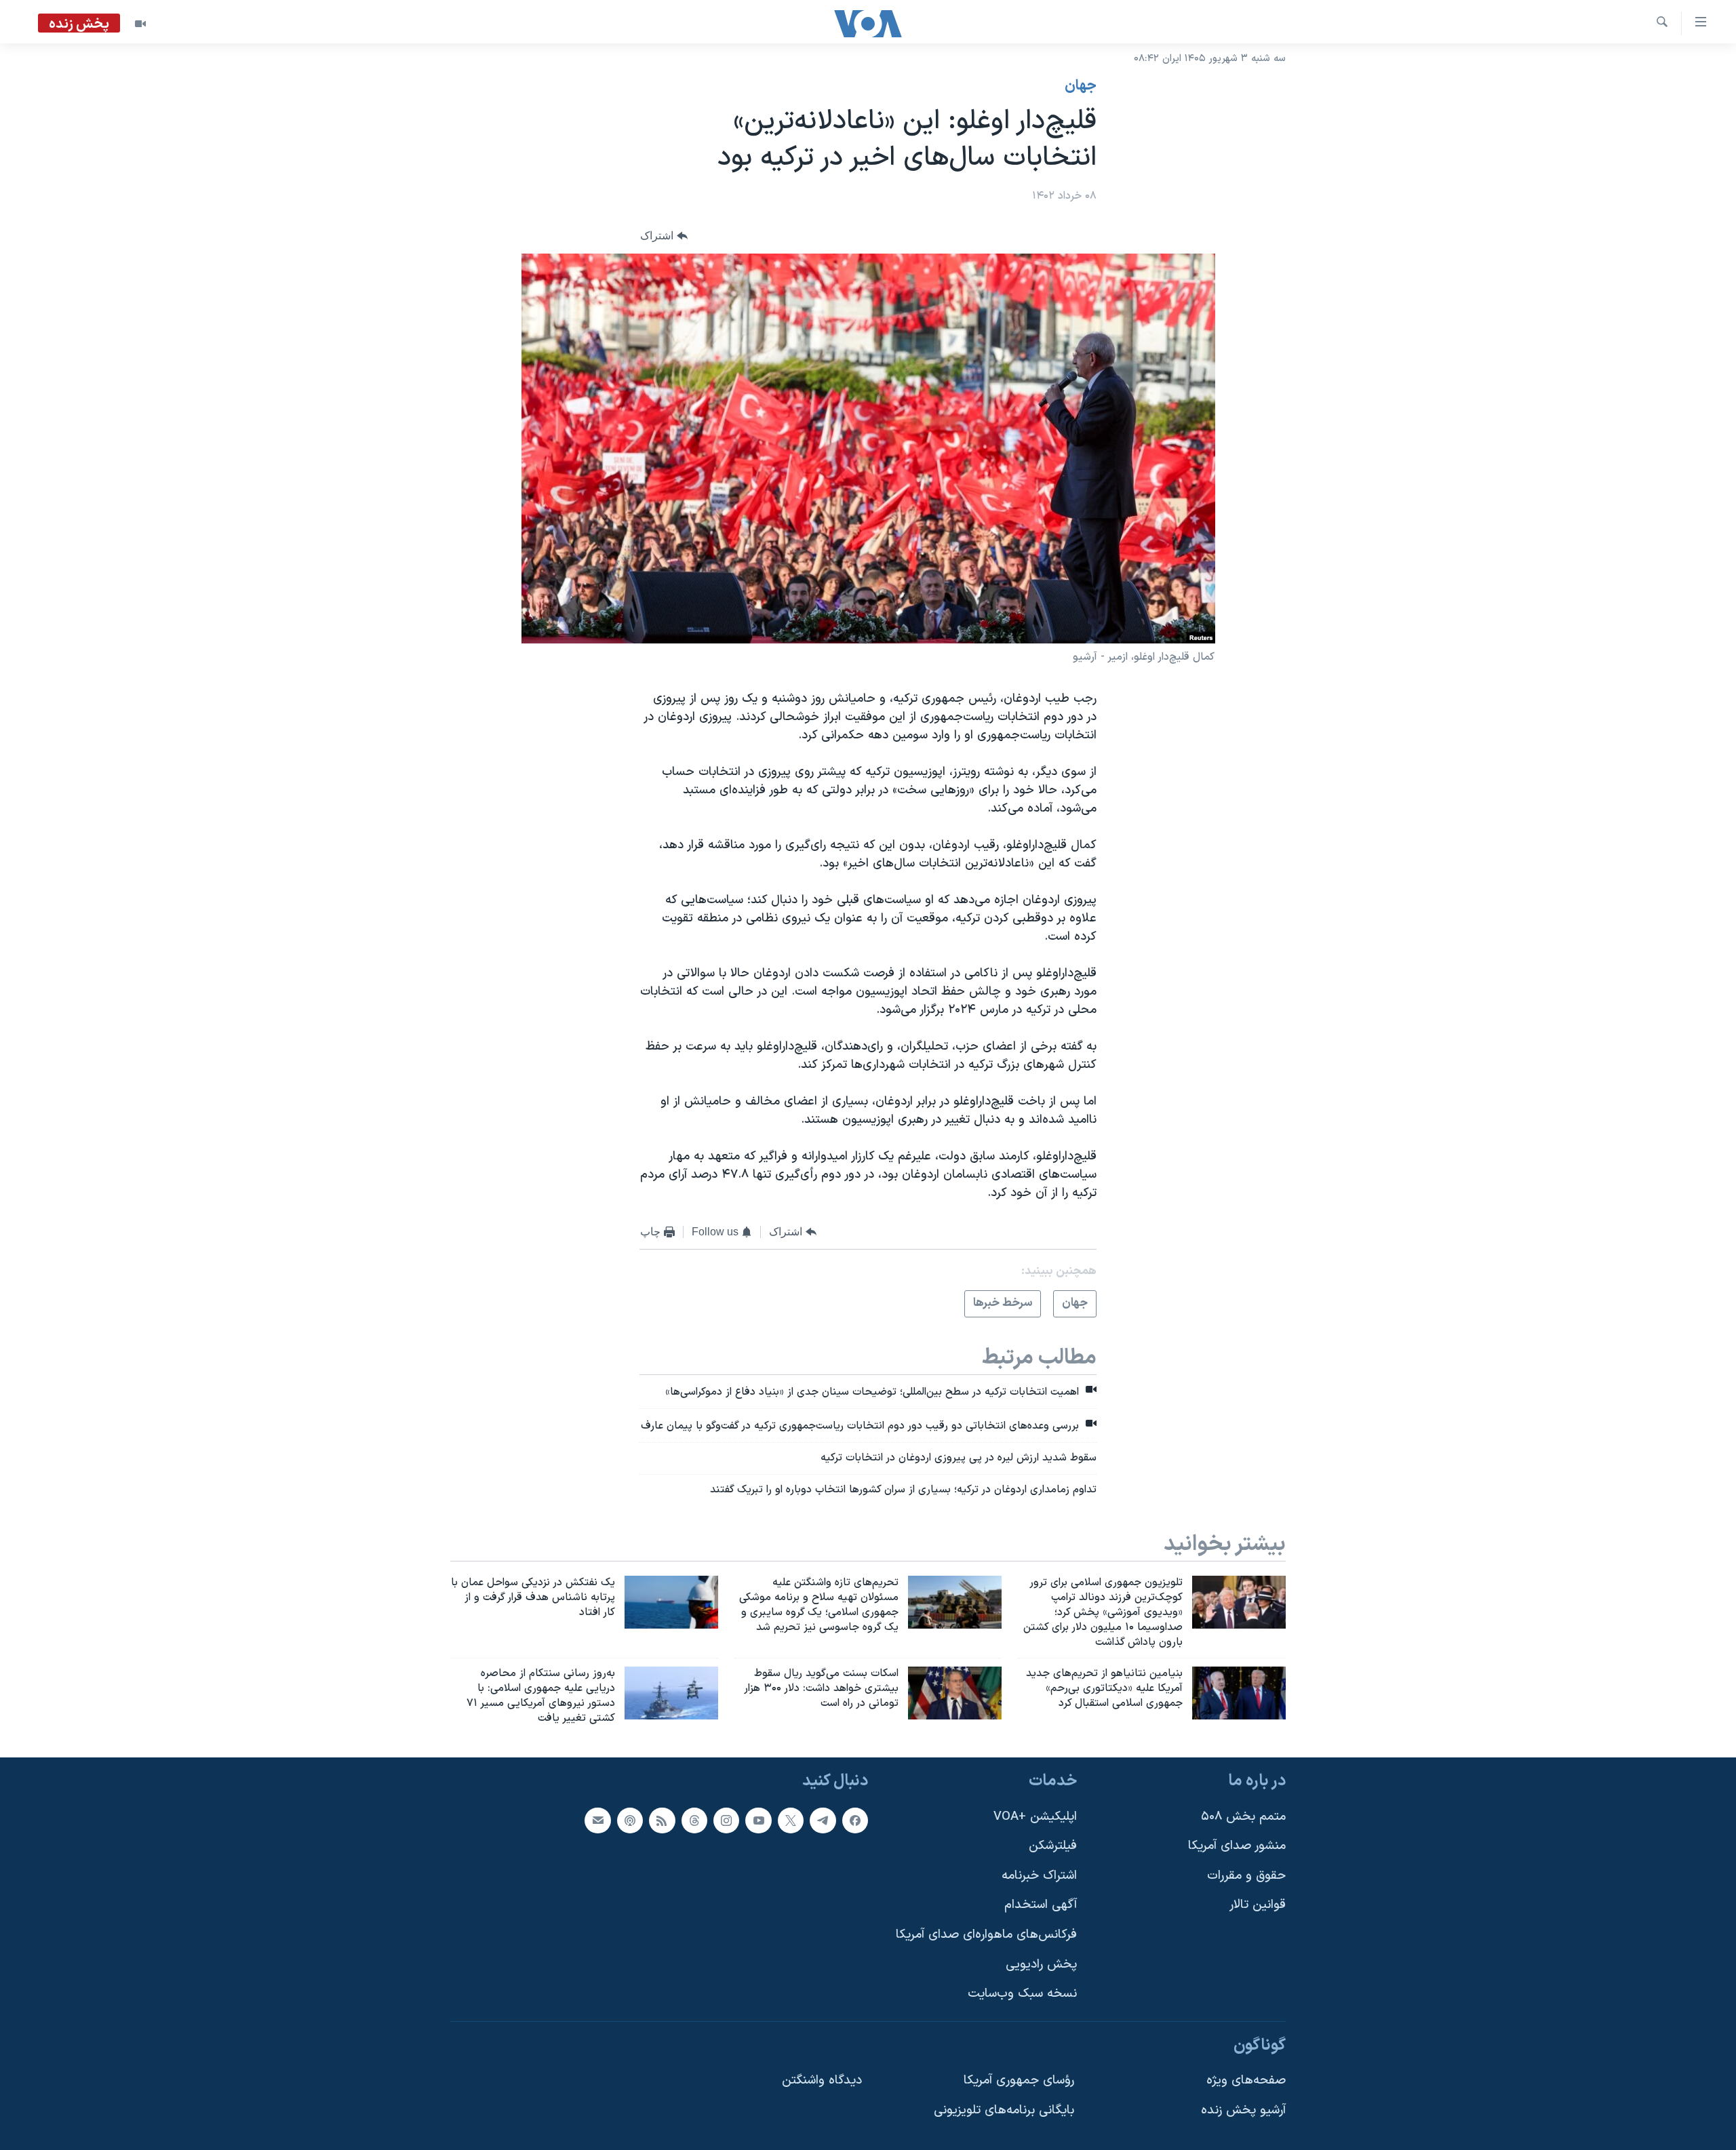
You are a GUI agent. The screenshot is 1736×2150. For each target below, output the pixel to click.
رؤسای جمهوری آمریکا (1019, 2081)
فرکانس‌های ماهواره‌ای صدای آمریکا (986, 1935)
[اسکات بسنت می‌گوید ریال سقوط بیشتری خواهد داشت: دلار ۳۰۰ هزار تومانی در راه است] (955, 1693)
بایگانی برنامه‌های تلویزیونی (1004, 2110)
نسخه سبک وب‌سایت (1022, 1994)
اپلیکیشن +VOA (1035, 1816)
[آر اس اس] (662, 1820)
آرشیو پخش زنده (1243, 2110)
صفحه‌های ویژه (1246, 2081)
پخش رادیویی (1041, 1965)
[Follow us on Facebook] (855, 1820)
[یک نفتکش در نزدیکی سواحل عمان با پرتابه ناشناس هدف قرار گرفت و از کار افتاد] (671, 1602)
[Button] (664, 236)
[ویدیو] (140, 24)
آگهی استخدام (1041, 1905)
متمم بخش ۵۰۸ (1243, 1816)
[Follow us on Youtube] (758, 1820)
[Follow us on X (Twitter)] (791, 1820)
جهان (1081, 86)
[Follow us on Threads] (694, 1820)
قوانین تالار (1258, 1905)
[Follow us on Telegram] (823, 1820)
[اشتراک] (597, 1820)
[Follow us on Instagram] (726, 1820)
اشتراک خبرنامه (1039, 1876)
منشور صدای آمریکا (1237, 1846)
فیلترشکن (1053, 1846)
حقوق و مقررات (1246, 1876)
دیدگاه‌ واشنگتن (822, 2081)
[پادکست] (630, 1820)
